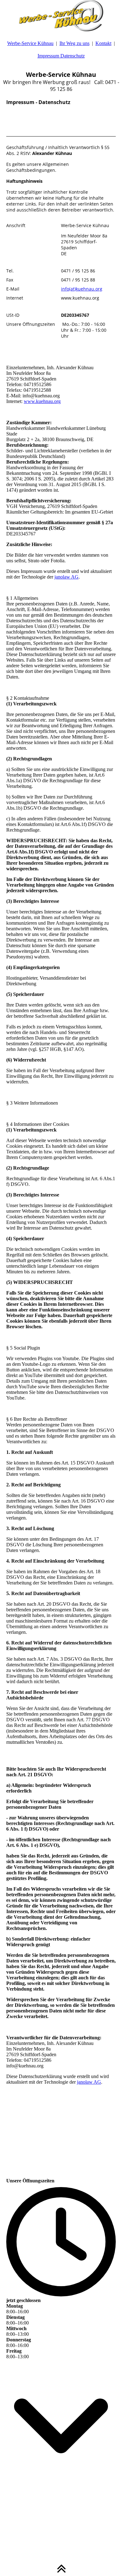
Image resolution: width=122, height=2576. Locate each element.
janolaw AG (66, 577)
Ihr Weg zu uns (74, 43)
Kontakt (103, 43)
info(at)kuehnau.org (82, 289)
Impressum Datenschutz (61, 56)
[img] (61, 16)
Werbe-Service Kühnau (30, 43)
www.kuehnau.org (42, 401)
